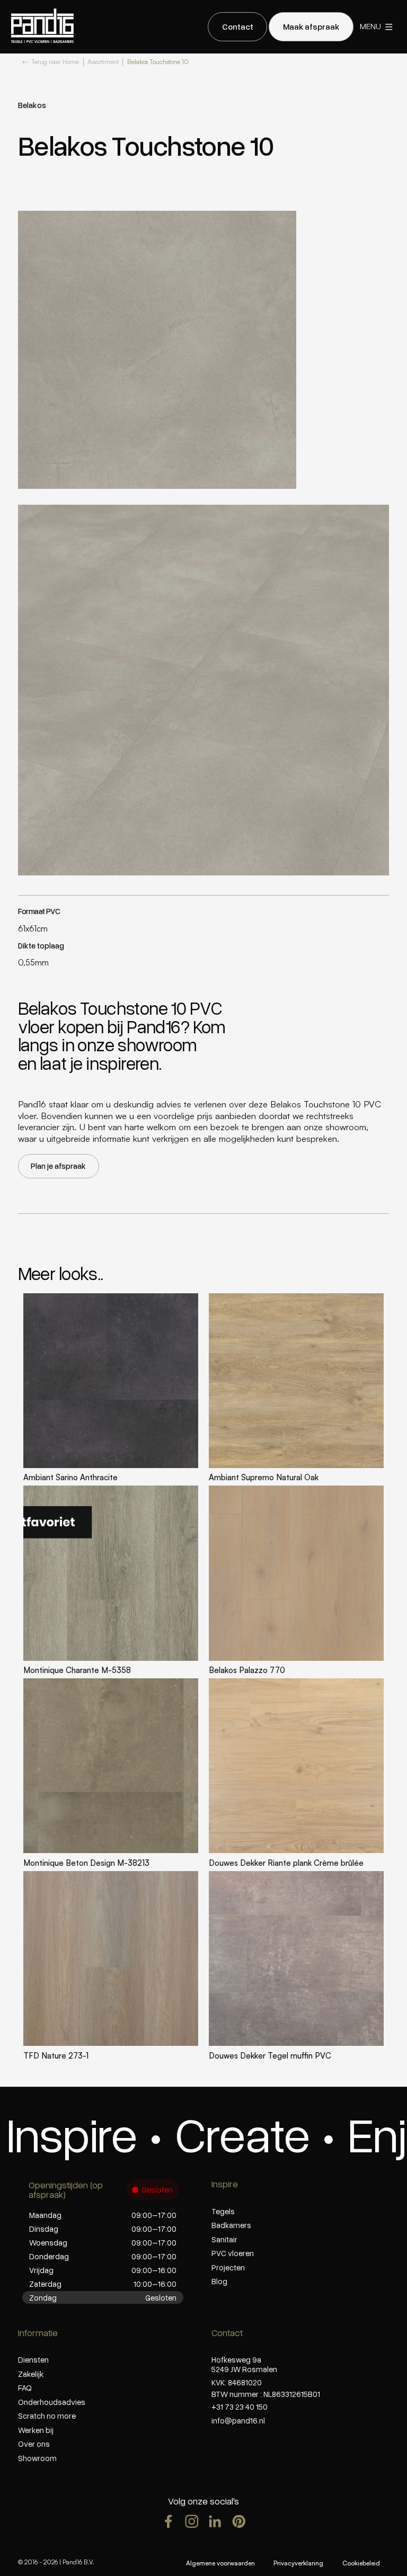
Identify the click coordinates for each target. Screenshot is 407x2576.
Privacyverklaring (298, 2563)
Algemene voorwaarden (220, 2563)
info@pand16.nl (238, 2420)
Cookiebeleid (361, 2563)
